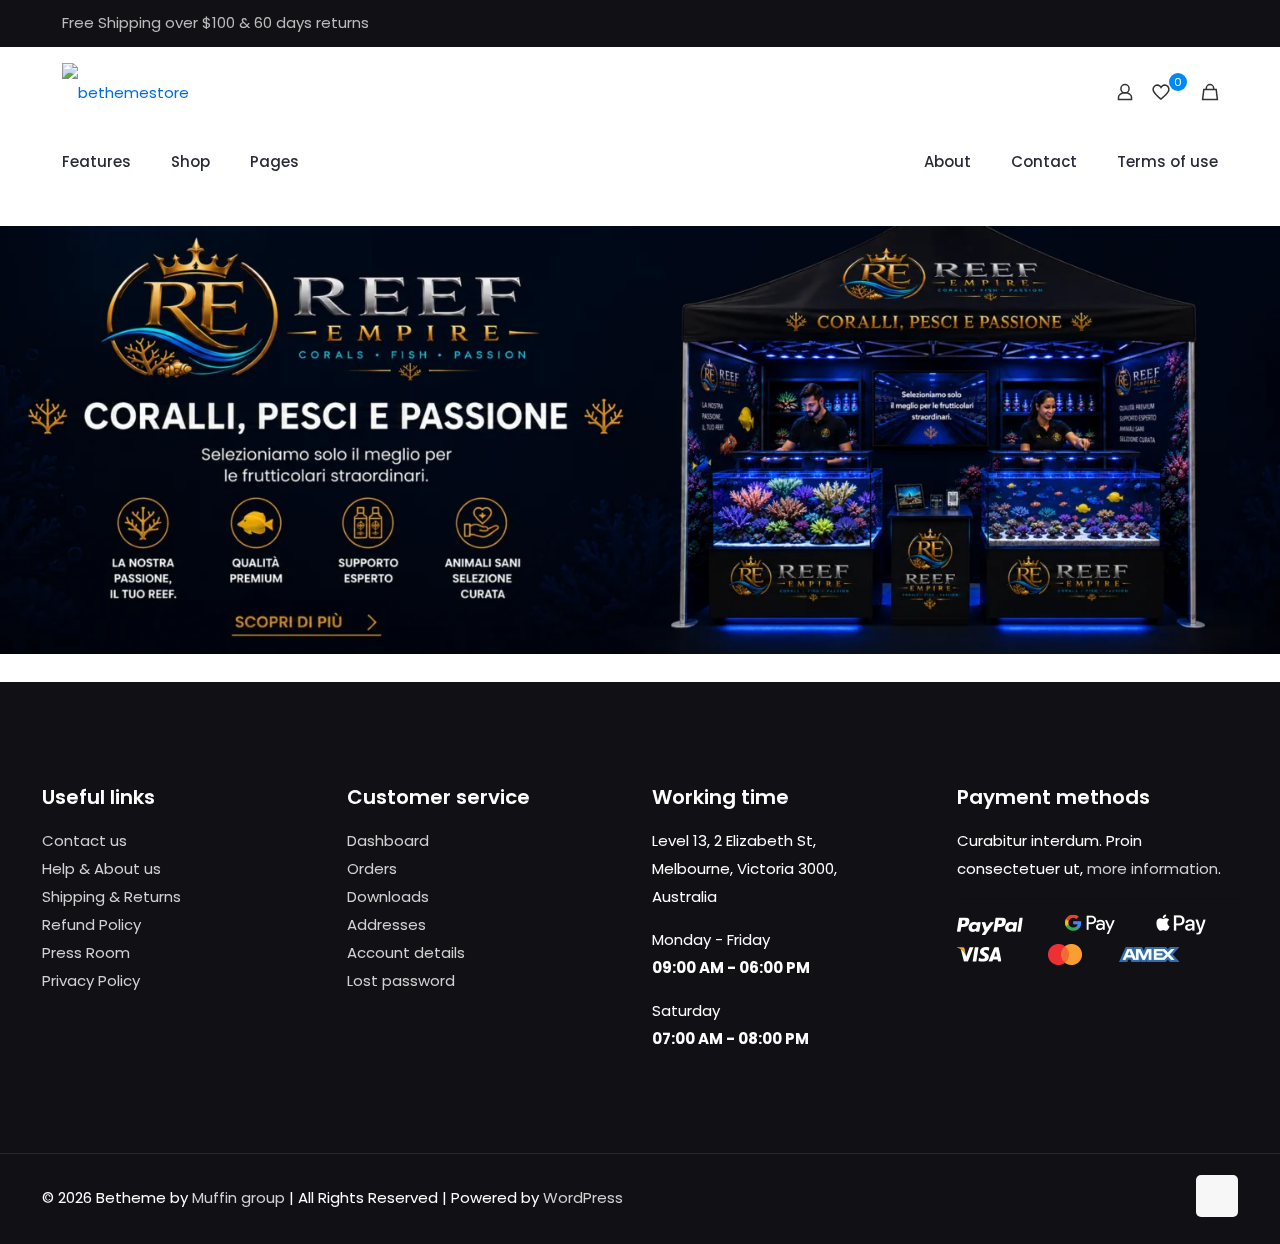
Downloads (388, 896)
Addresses (386, 924)
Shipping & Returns (111, 896)
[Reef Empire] (125, 92)
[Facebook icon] (1131, 23)
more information (1152, 868)
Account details (406, 952)
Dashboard (388, 840)
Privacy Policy (91, 980)
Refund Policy (91, 924)
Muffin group (238, 1197)
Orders (372, 868)
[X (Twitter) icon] (1156, 23)
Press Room (86, 952)
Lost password (401, 980)
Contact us (84, 840)
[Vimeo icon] (1181, 23)
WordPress (583, 1197)
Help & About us (101, 868)
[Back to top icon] (1217, 1196)
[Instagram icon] (1206, 23)
